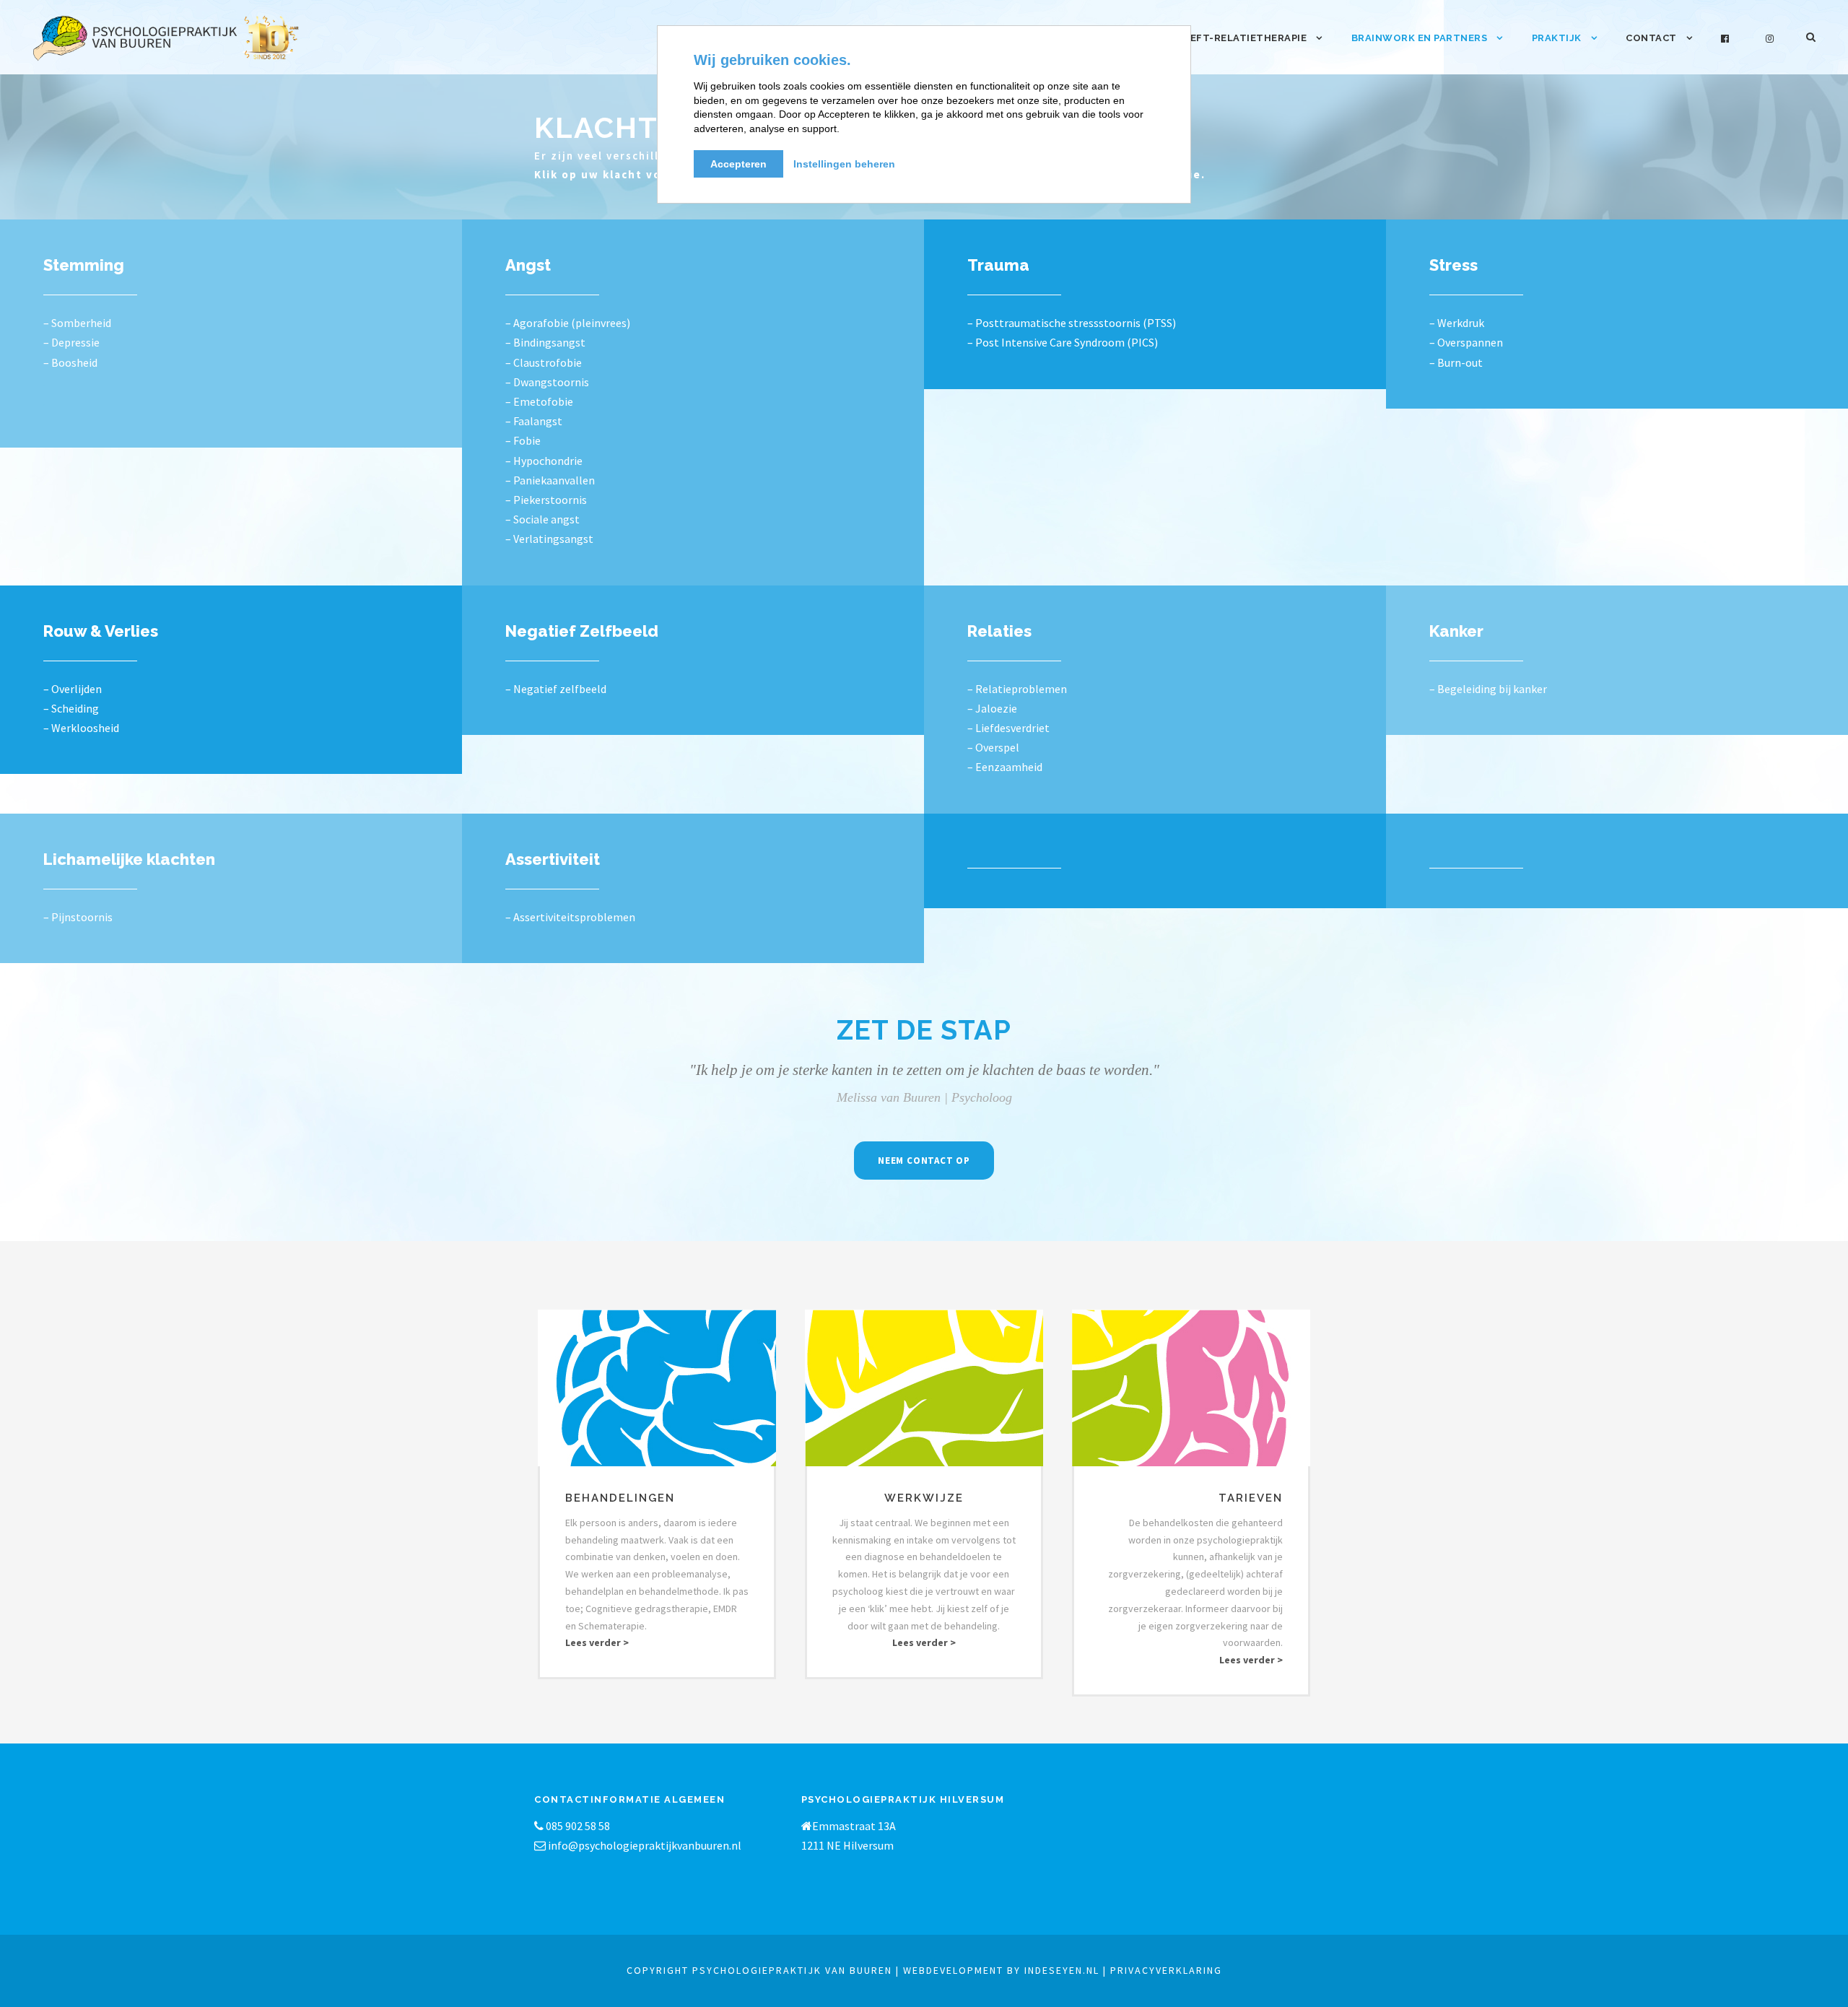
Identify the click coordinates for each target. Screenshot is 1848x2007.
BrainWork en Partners (1420, 38)
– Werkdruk (1457, 323)
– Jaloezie (992, 708)
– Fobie (523, 440)
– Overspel (993, 747)
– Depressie (71, 342)
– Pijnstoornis (78, 917)
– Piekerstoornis (546, 500)
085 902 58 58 (577, 1826)
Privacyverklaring (1166, 1970)
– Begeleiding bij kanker (1488, 689)
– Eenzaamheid (1005, 767)
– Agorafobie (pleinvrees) (568, 323)
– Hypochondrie (544, 461)
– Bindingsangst (545, 342)
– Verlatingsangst (549, 539)
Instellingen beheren (844, 164)
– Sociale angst (542, 519)
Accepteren (738, 164)
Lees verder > (597, 1642)
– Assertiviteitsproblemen (570, 917)
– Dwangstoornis (547, 382)
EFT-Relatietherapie (1249, 38)
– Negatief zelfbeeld (556, 689)
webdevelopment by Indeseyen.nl (1001, 1970)
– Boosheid (70, 362)
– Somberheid (77, 323)
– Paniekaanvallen (550, 480)
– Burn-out (1456, 362)
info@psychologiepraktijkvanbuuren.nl (645, 1845)
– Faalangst (534, 421)
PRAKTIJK (1557, 38)
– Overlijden (73, 689)
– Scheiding (71, 708)
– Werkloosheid (81, 728)
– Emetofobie (539, 401)
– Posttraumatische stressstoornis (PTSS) (1072, 323)
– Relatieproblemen (1017, 689)
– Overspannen (1466, 342)
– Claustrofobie (544, 362)
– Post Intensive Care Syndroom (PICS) (1063, 342)
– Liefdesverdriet (1008, 728)
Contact (1651, 38)
